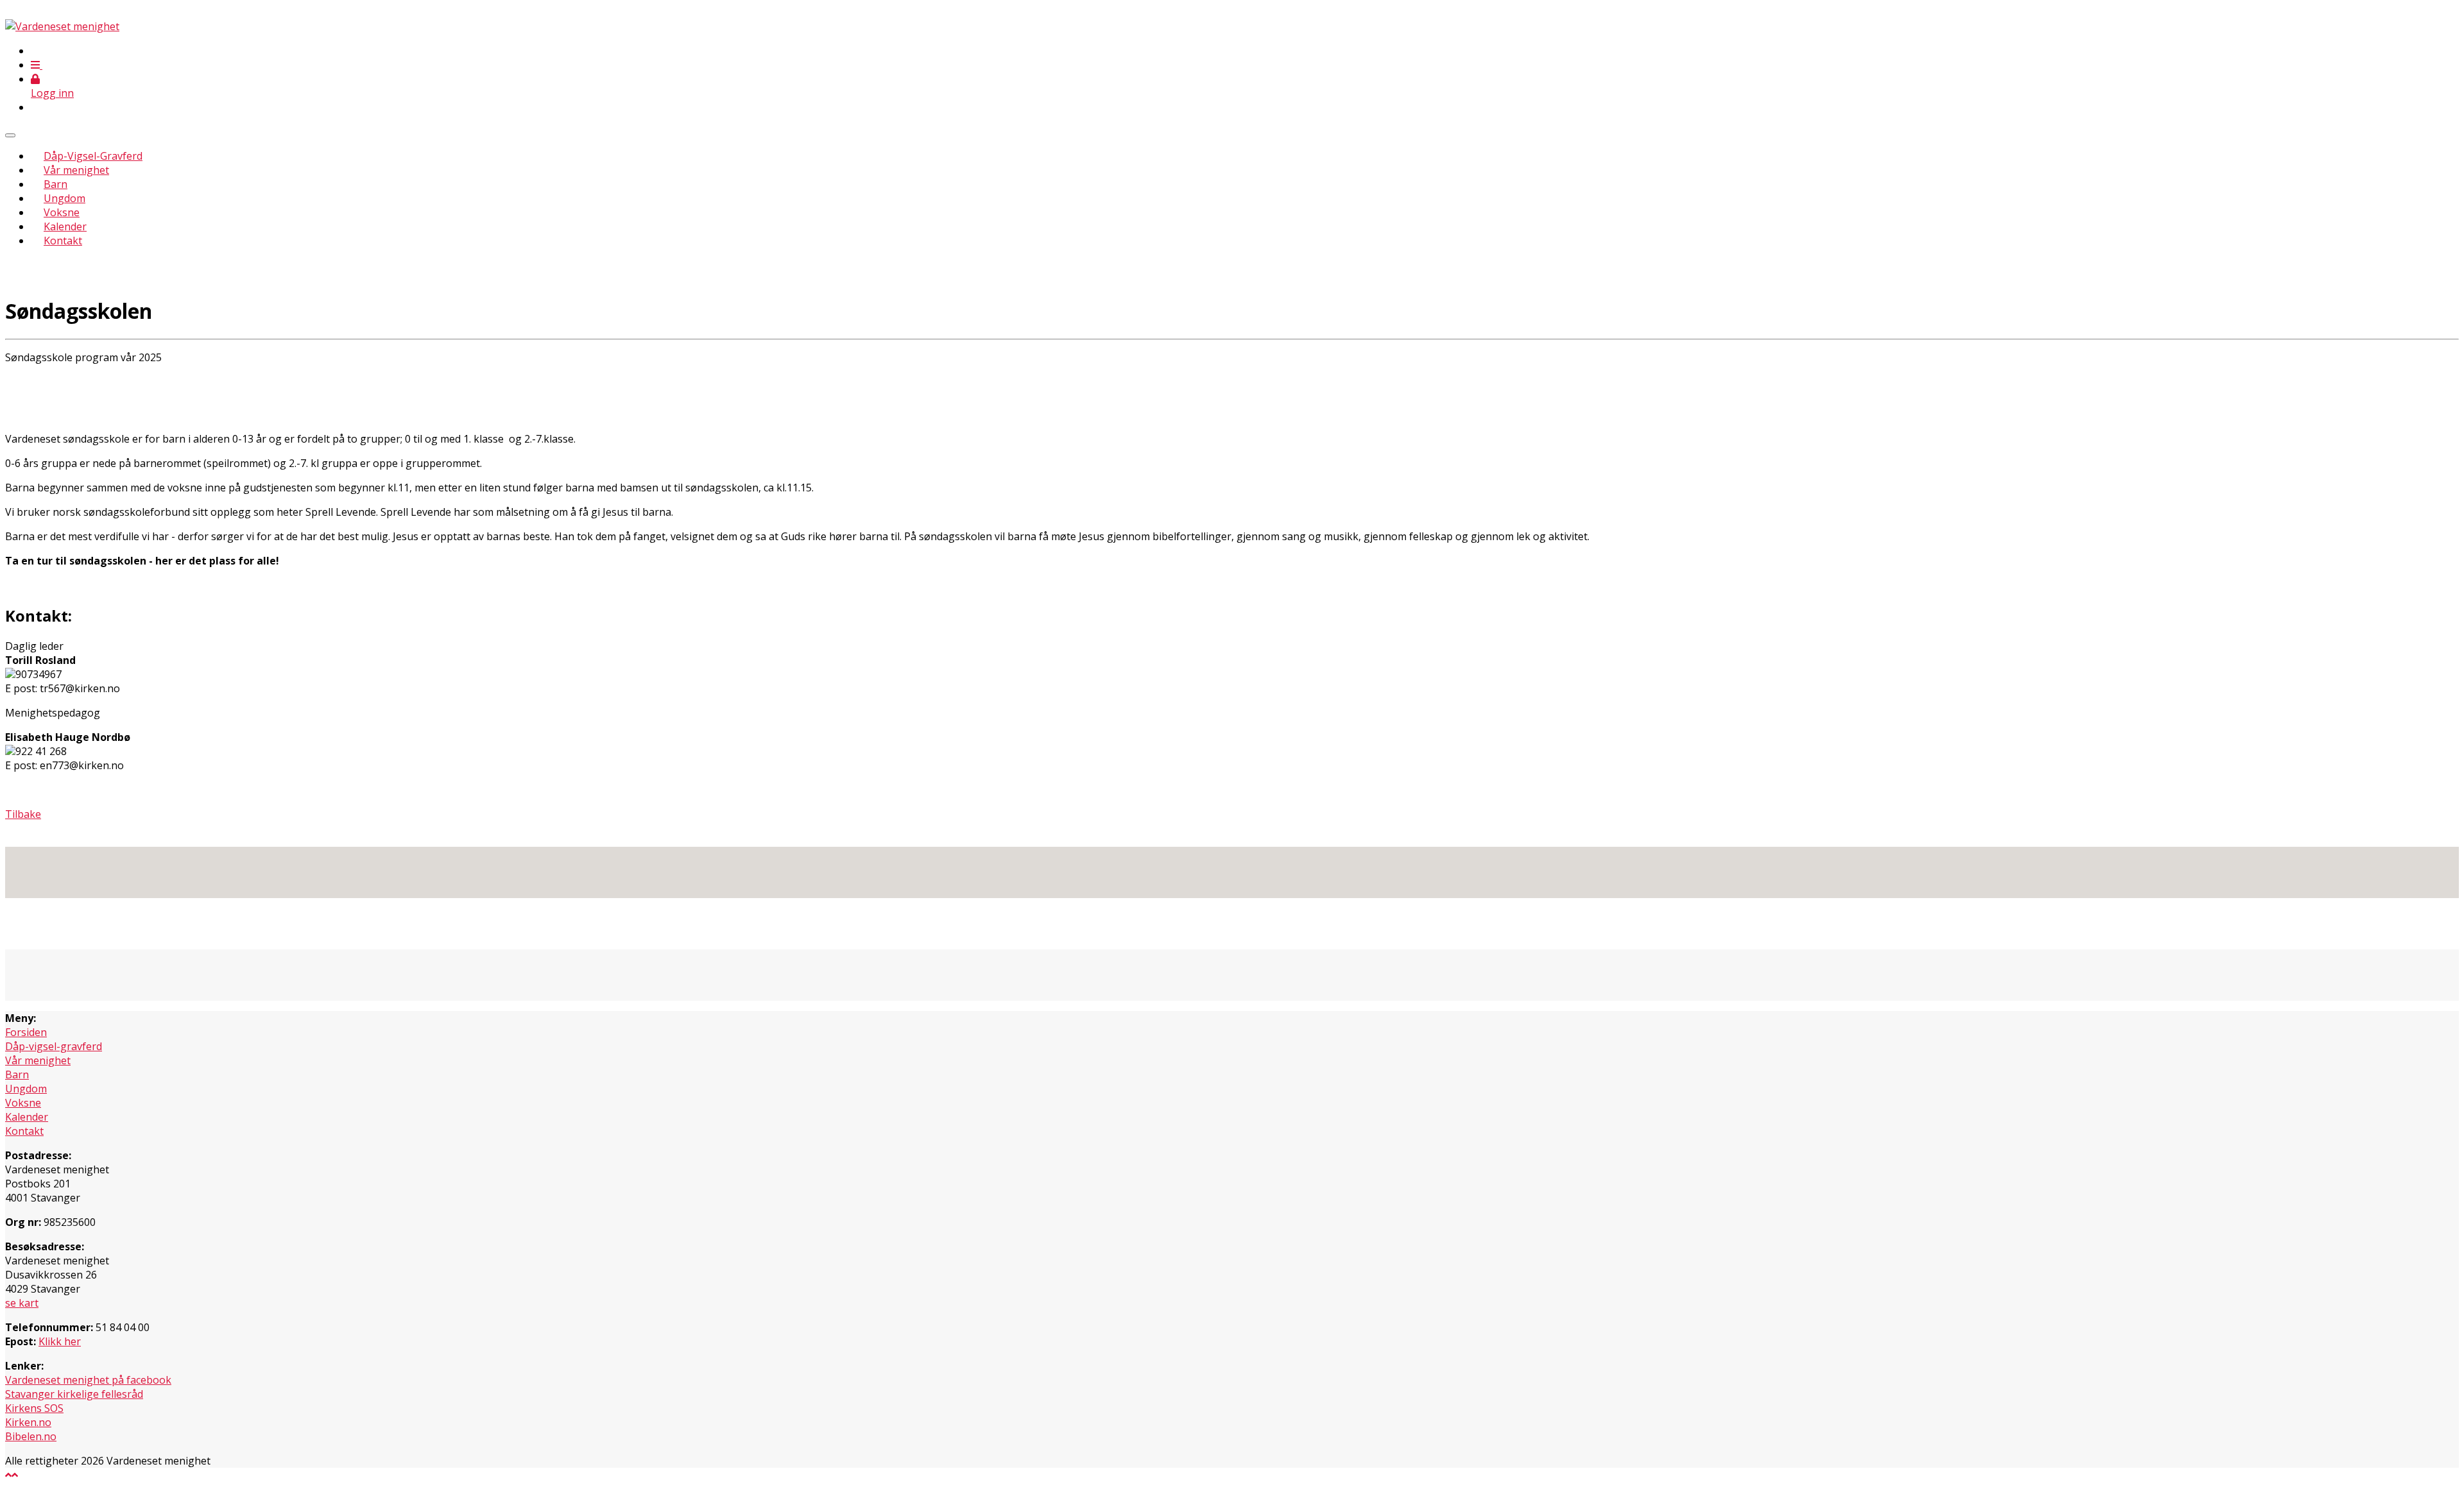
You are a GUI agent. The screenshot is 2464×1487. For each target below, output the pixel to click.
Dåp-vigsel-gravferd (54, 1046)
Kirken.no (28, 1422)
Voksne (62, 212)
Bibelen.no (31, 1436)
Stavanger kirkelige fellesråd (74, 1394)
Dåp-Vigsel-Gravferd (93, 156)
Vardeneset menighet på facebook (88, 1380)
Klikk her (60, 1341)
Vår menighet (76, 170)
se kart (22, 1303)
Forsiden (26, 1032)
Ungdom (64, 198)
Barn (56, 184)
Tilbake (23, 814)
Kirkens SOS (34, 1408)
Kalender (65, 226)
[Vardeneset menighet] (62, 26)
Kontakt (63, 241)
